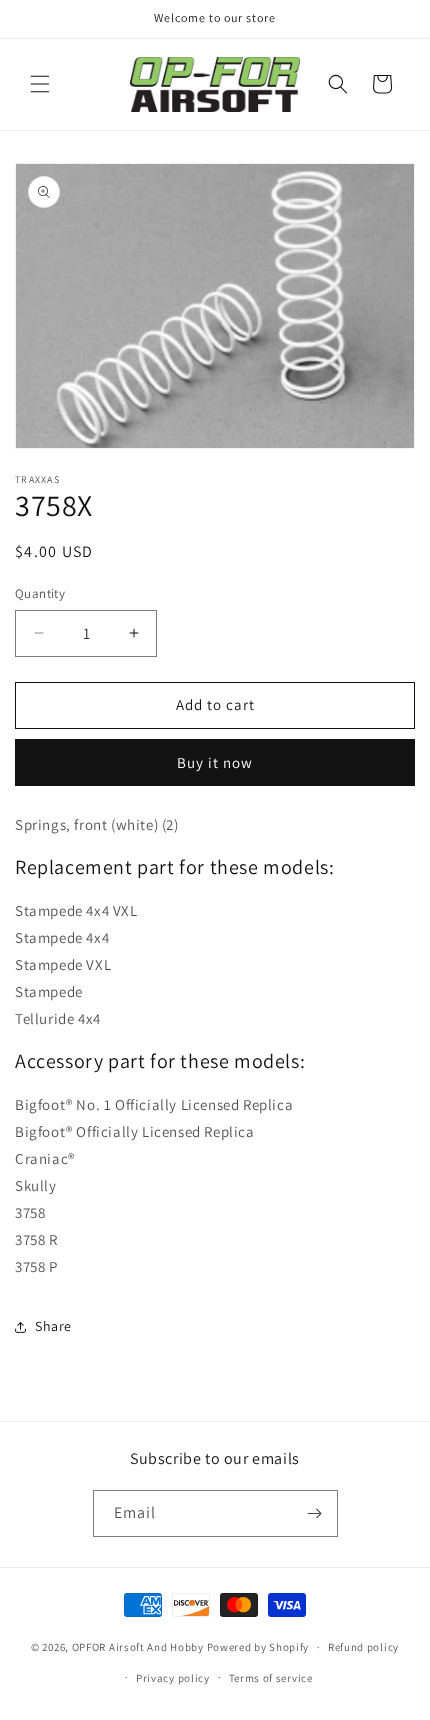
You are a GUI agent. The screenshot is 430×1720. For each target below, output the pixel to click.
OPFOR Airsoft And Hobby (138, 1647)
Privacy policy (173, 1678)
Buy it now (215, 762)
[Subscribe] (315, 1513)
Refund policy (363, 1647)
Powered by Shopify (258, 1647)
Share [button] (53, 1326)
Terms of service (271, 1678)
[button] (40, 84)
